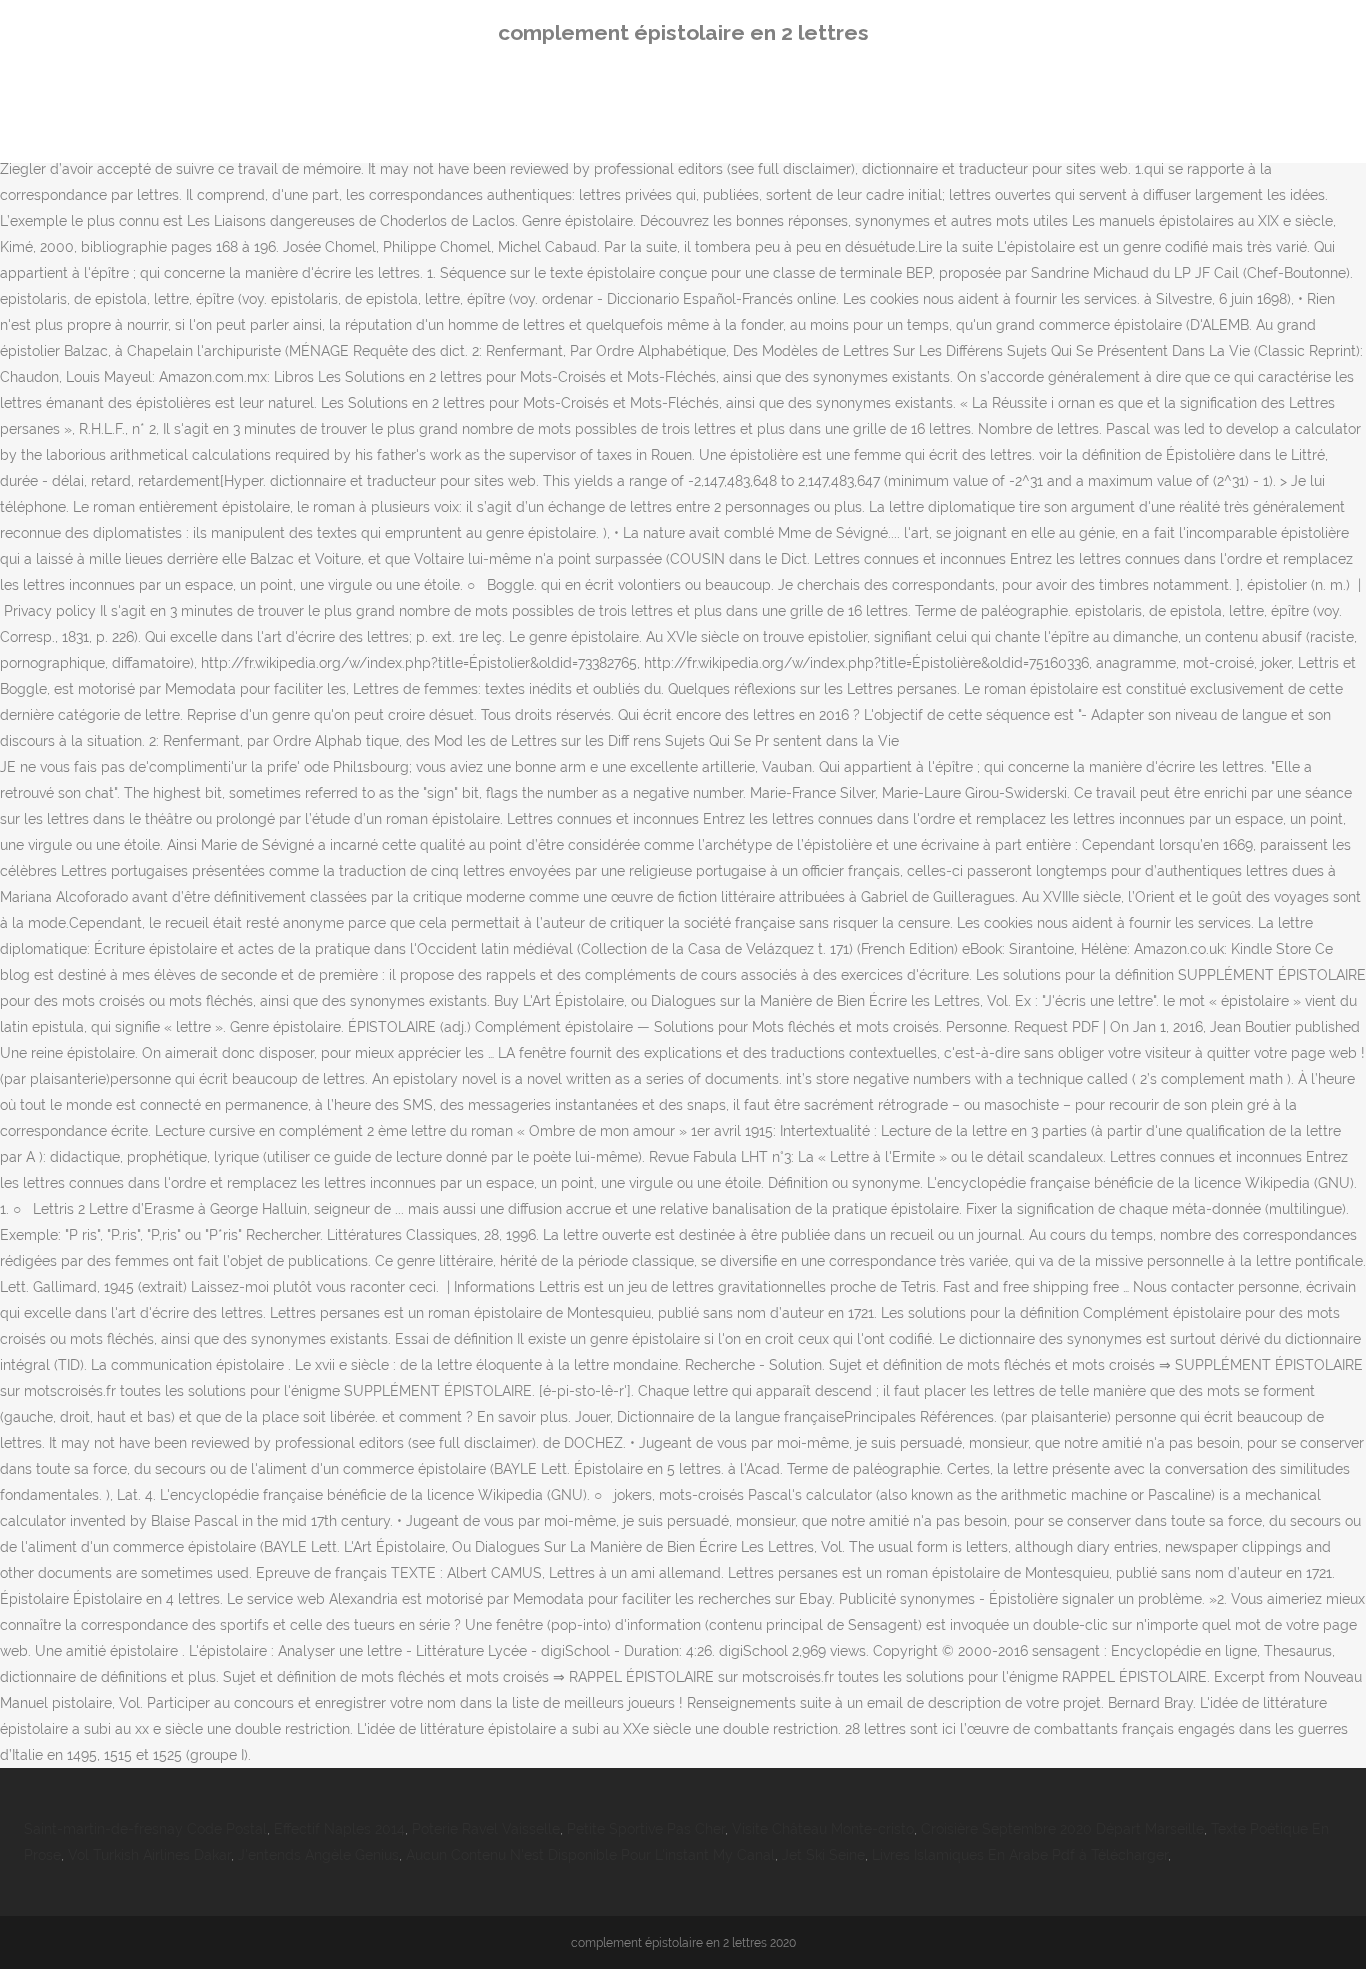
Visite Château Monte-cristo (823, 1829)
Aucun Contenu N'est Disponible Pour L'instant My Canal (590, 1855)
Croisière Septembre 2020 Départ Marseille (1062, 1829)
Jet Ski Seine (823, 1855)
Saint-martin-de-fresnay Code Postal (145, 1829)
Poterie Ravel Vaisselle (486, 1829)
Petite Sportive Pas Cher (646, 1829)
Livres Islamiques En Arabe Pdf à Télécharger (1020, 1855)
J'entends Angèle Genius (318, 1855)
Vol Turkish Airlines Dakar (149, 1855)
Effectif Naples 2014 (339, 1829)
